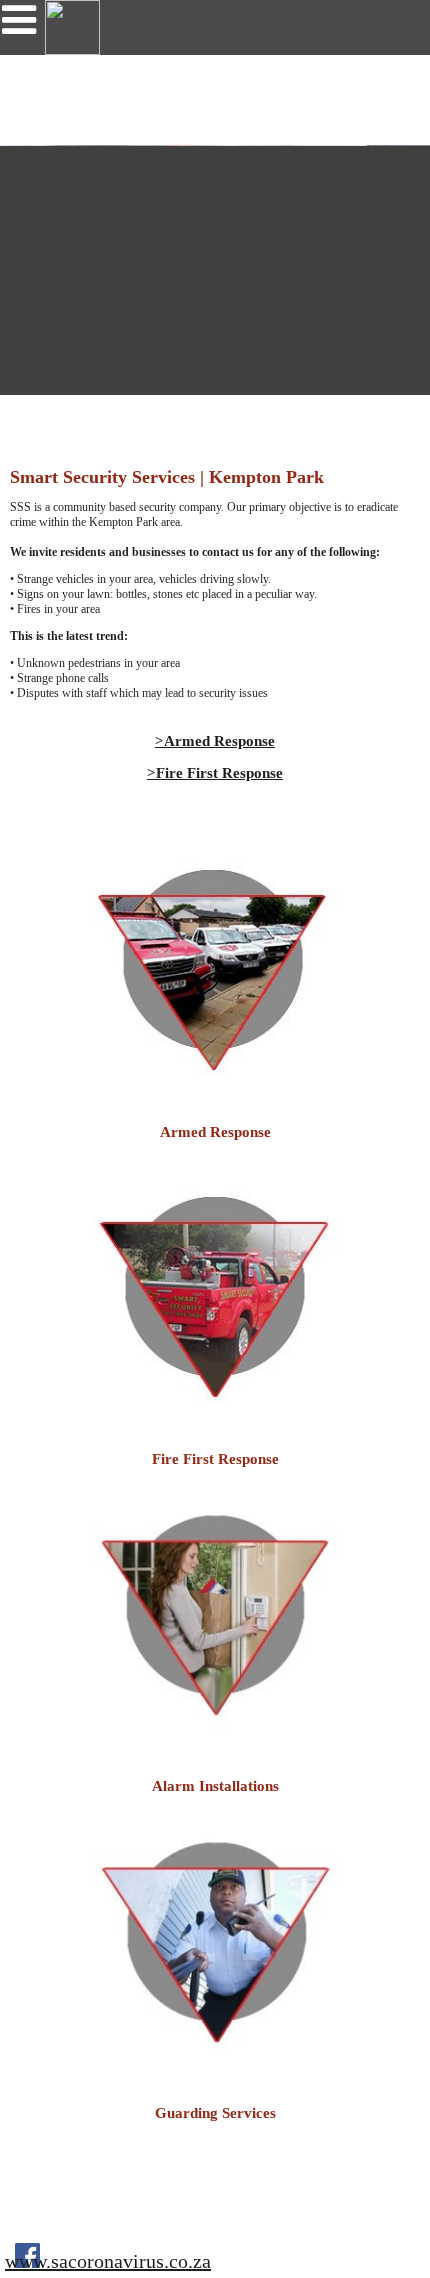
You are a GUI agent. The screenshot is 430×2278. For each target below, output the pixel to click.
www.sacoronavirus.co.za (108, 2261)
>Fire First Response (215, 773)
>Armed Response (215, 741)
